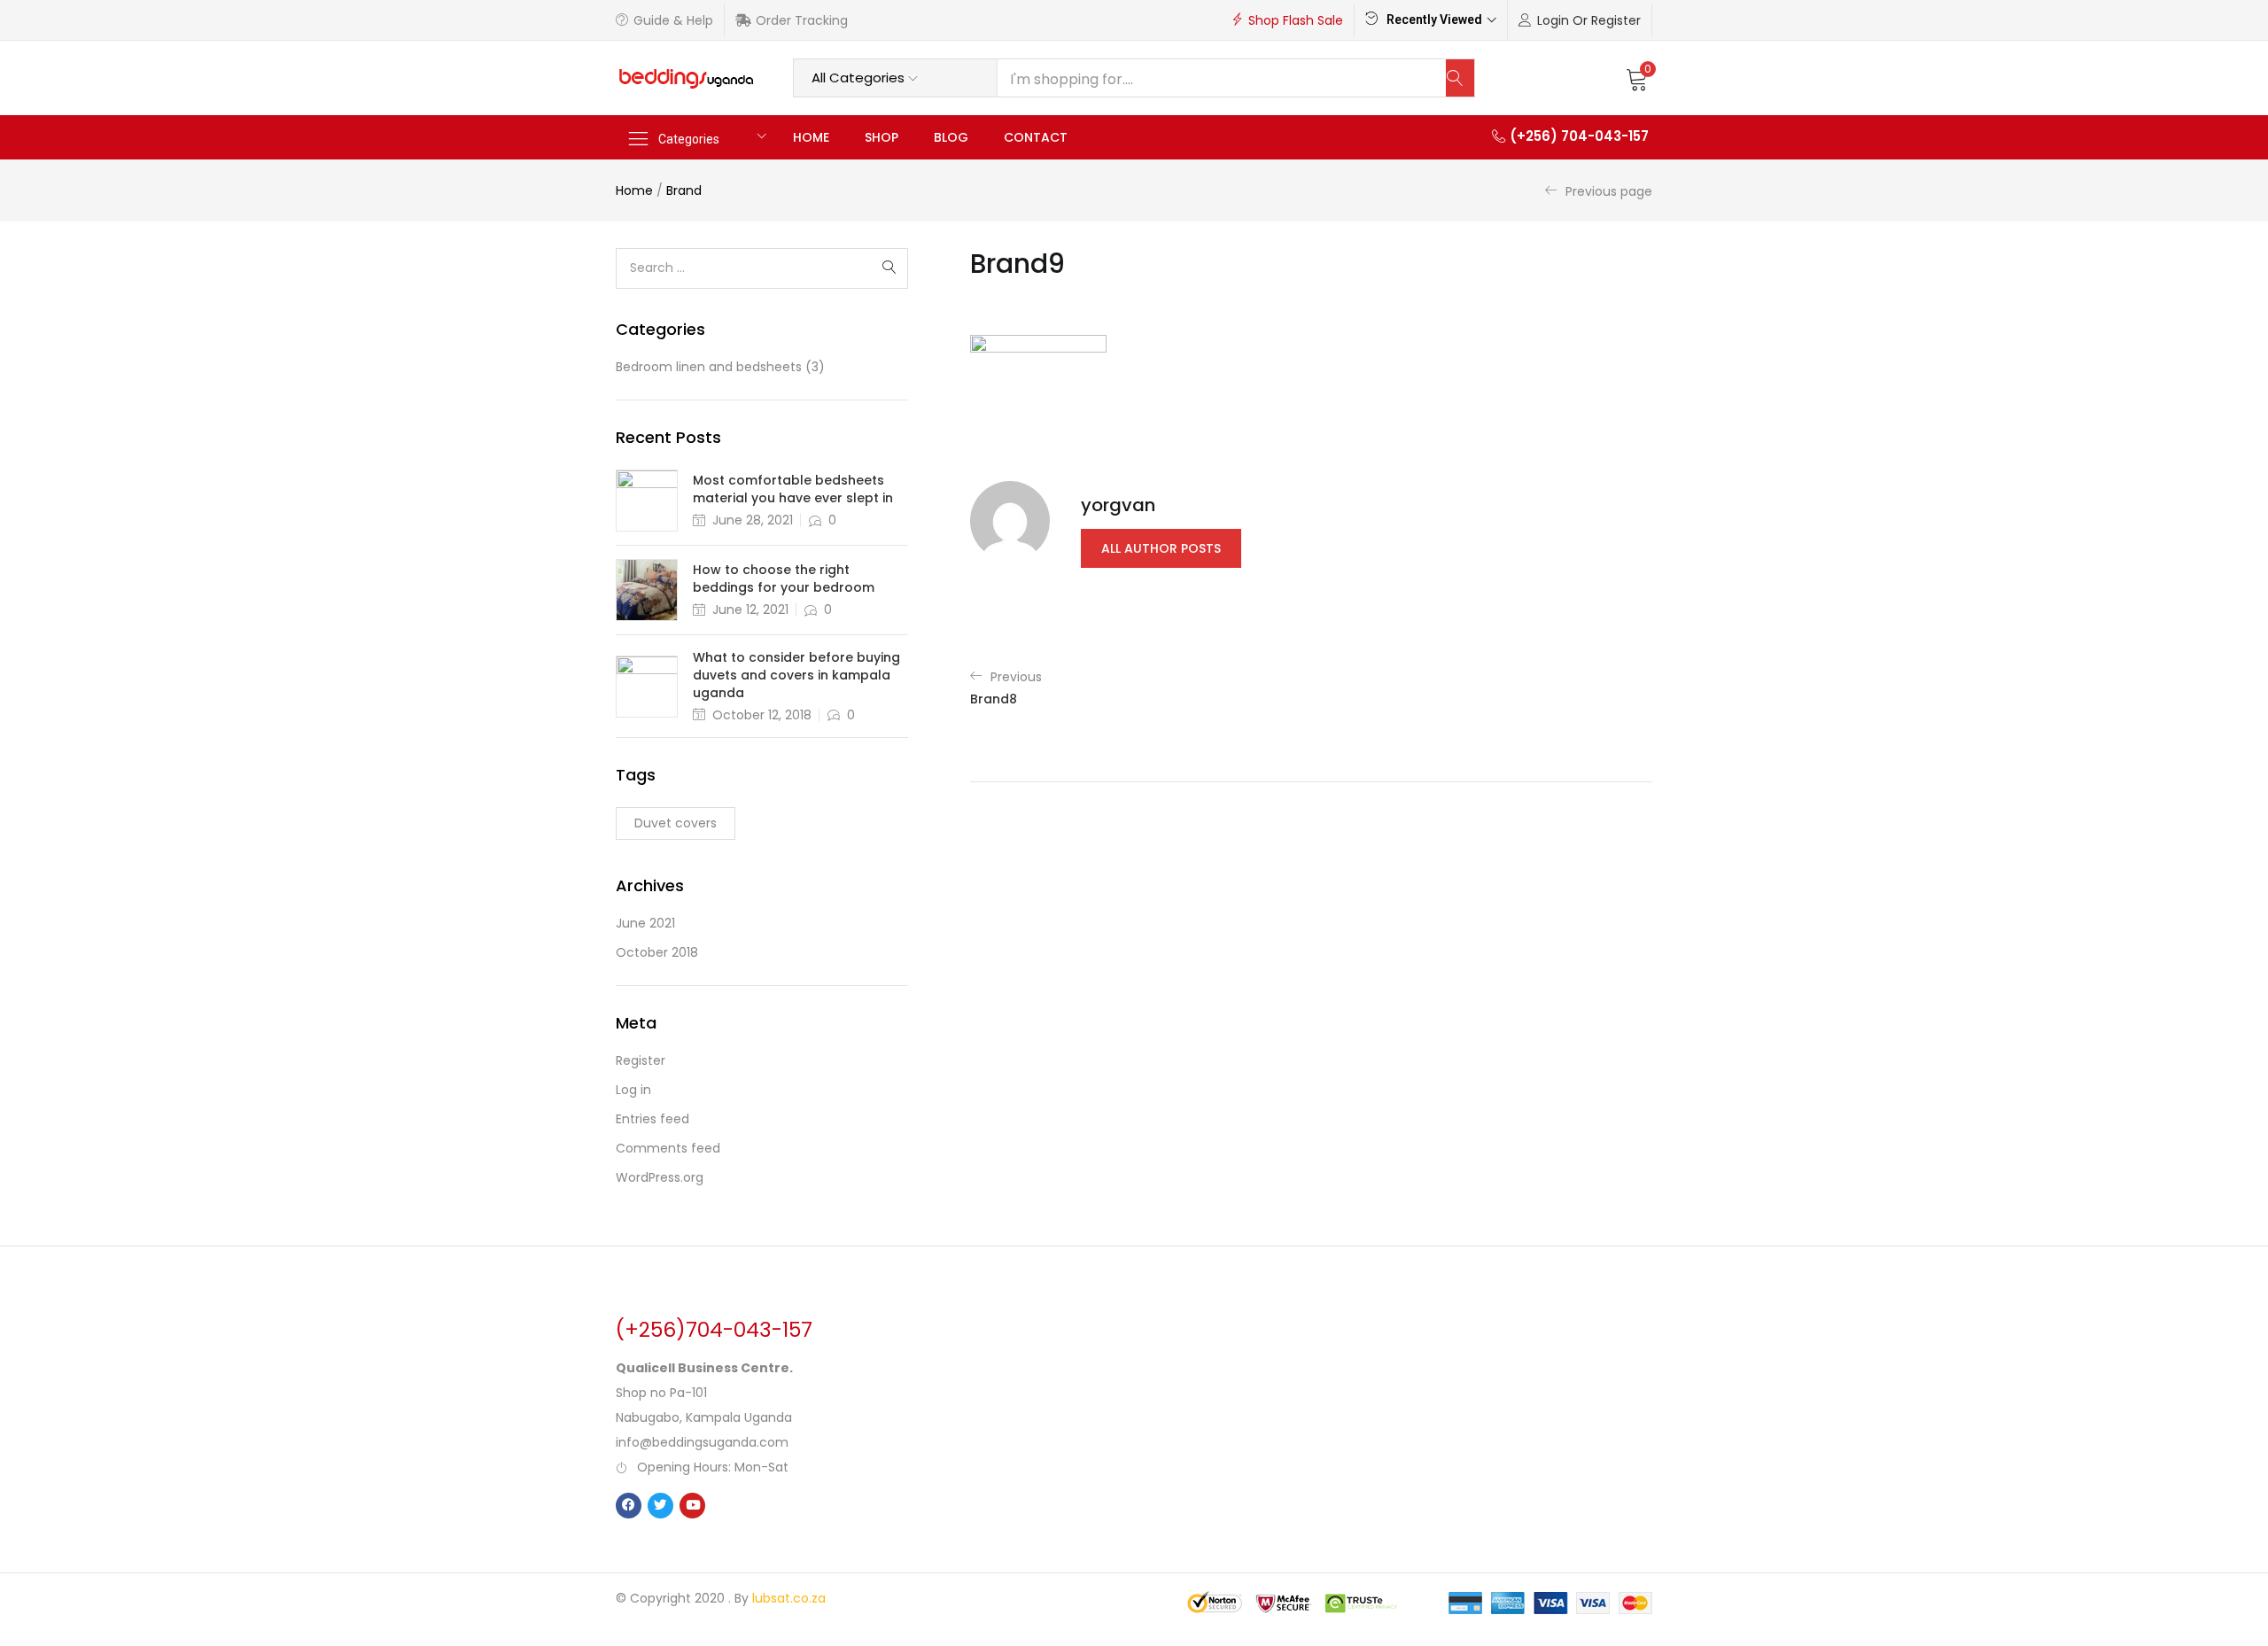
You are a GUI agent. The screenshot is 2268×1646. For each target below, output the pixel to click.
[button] (1637, 78)
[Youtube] (692, 1506)
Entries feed (652, 1119)
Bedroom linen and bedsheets (709, 367)
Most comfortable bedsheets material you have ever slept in (793, 489)
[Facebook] (629, 1506)
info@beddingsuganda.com (702, 1442)
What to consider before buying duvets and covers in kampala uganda (796, 675)
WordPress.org (660, 1177)
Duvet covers (676, 823)
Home (634, 190)
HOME (811, 137)
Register (641, 1060)
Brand (684, 190)
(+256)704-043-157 (714, 1330)
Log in (633, 1090)
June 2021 (645, 923)
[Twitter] (660, 1506)
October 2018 (657, 952)
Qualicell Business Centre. (704, 1368)
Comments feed (668, 1148)
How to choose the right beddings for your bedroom (784, 578)
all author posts (1161, 548)
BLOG (951, 137)
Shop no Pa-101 (661, 1393)
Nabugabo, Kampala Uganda (704, 1417)
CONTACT (1036, 137)
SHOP (882, 137)
